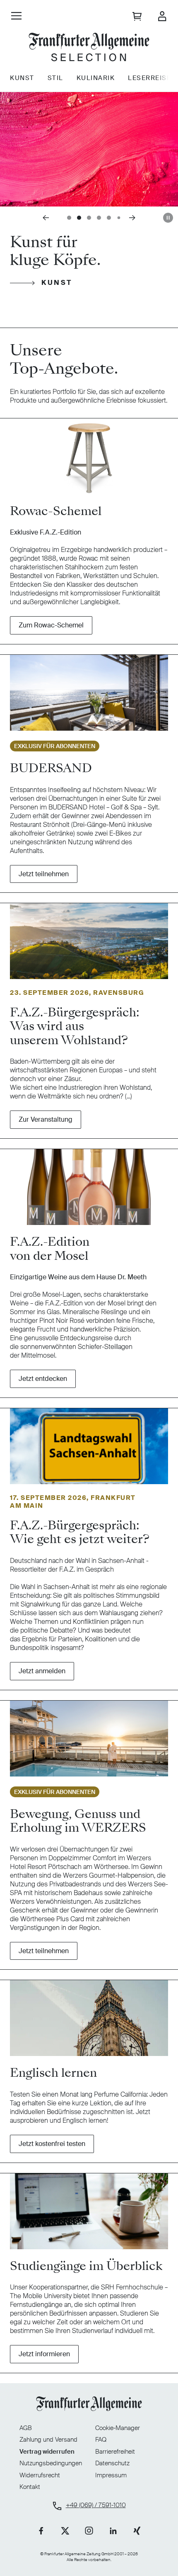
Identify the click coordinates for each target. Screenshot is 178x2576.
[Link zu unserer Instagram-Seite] (89, 2531)
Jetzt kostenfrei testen (89, 2071)
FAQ (101, 2440)
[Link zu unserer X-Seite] (65, 2531)
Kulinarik (96, 78)
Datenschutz (112, 2463)
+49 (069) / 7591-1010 (96, 2505)
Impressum (111, 2475)
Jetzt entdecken (89, 1273)
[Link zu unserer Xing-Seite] (137, 2531)
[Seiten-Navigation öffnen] (16, 16)
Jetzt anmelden (89, 1549)
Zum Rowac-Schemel (89, 531)
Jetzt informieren (89, 2273)
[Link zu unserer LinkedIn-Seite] (113, 2531)
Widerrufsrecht (40, 2475)
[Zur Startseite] (89, 48)
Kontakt (30, 2487)
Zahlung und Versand (48, 2440)
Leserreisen (152, 78)
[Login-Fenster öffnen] (162, 16)
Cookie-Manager (118, 2428)
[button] (46, 218)
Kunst (22, 78)
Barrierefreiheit (115, 2452)
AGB (26, 2428)
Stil (55, 78)
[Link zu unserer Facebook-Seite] (41, 2531)
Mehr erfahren (89, 774)
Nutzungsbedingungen (51, 2463)
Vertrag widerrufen (47, 2452)
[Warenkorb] (138, 16)
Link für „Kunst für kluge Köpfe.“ (89, 254)
